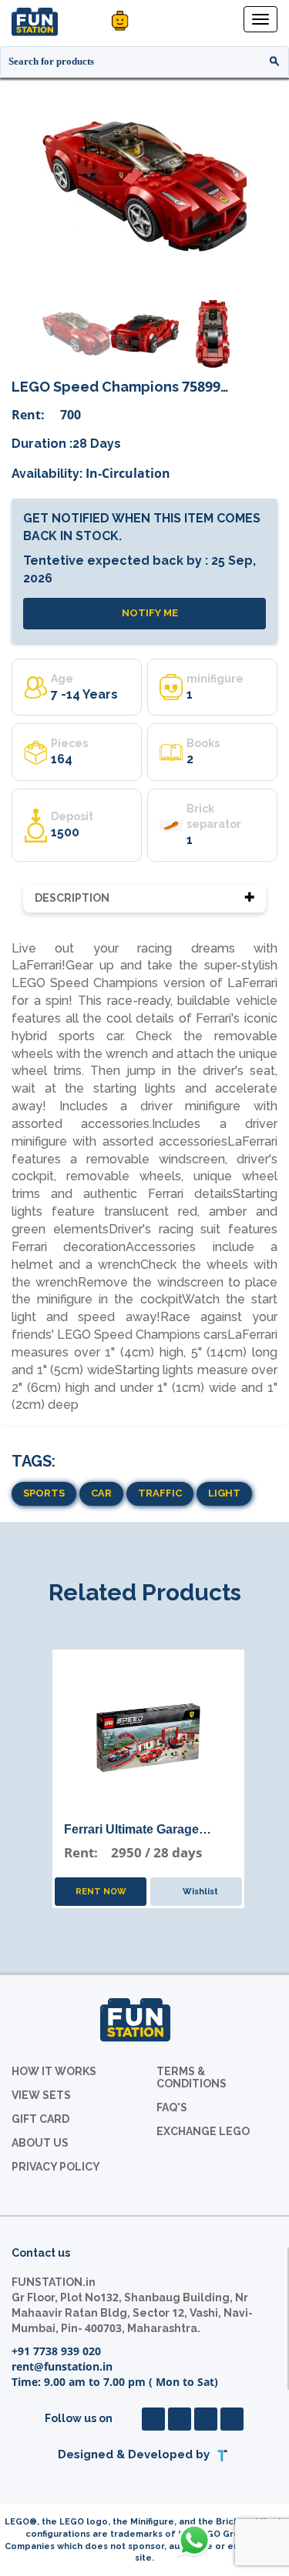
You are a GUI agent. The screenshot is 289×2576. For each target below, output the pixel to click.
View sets (41, 2095)
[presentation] (20, 185)
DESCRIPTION (72, 898)
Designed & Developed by (135, 2455)
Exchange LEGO (203, 2131)
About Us (40, 2143)
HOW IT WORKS (54, 2071)
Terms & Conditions (192, 2077)
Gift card (40, 2119)
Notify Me (149, 613)
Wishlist (199, 1892)
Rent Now (101, 1892)
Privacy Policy (56, 2167)
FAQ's (172, 2107)
